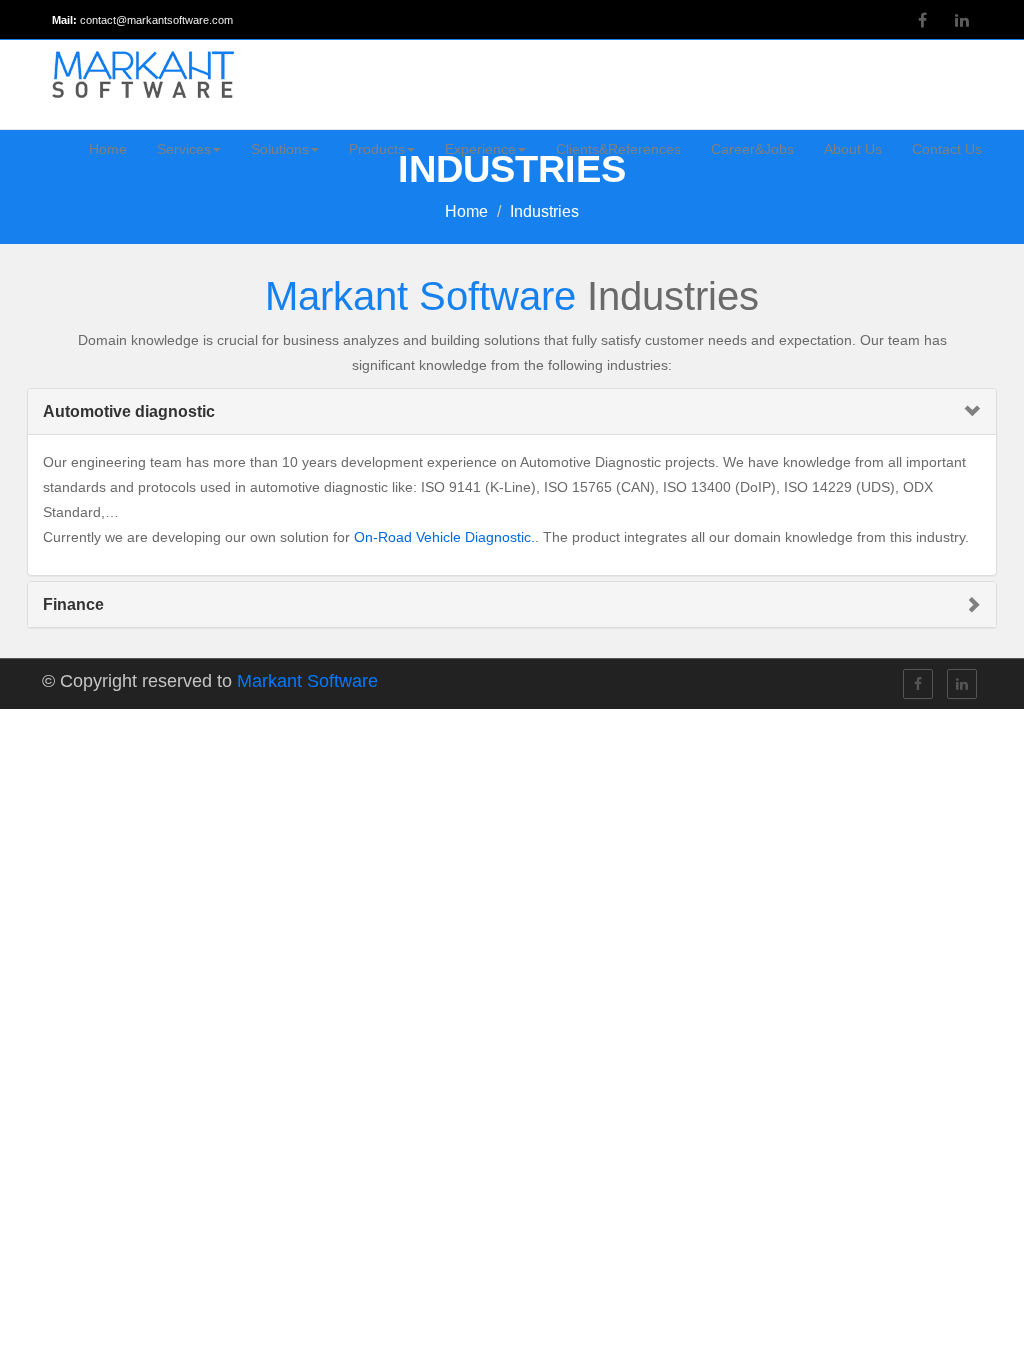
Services (184, 149)
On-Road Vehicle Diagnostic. (444, 537)
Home (108, 149)
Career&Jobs (752, 149)
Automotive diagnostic (129, 411)
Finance (73, 604)
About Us (853, 149)
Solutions (280, 149)
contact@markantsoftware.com (156, 20)
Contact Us (947, 149)
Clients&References (618, 149)
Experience (480, 149)
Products (377, 149)
